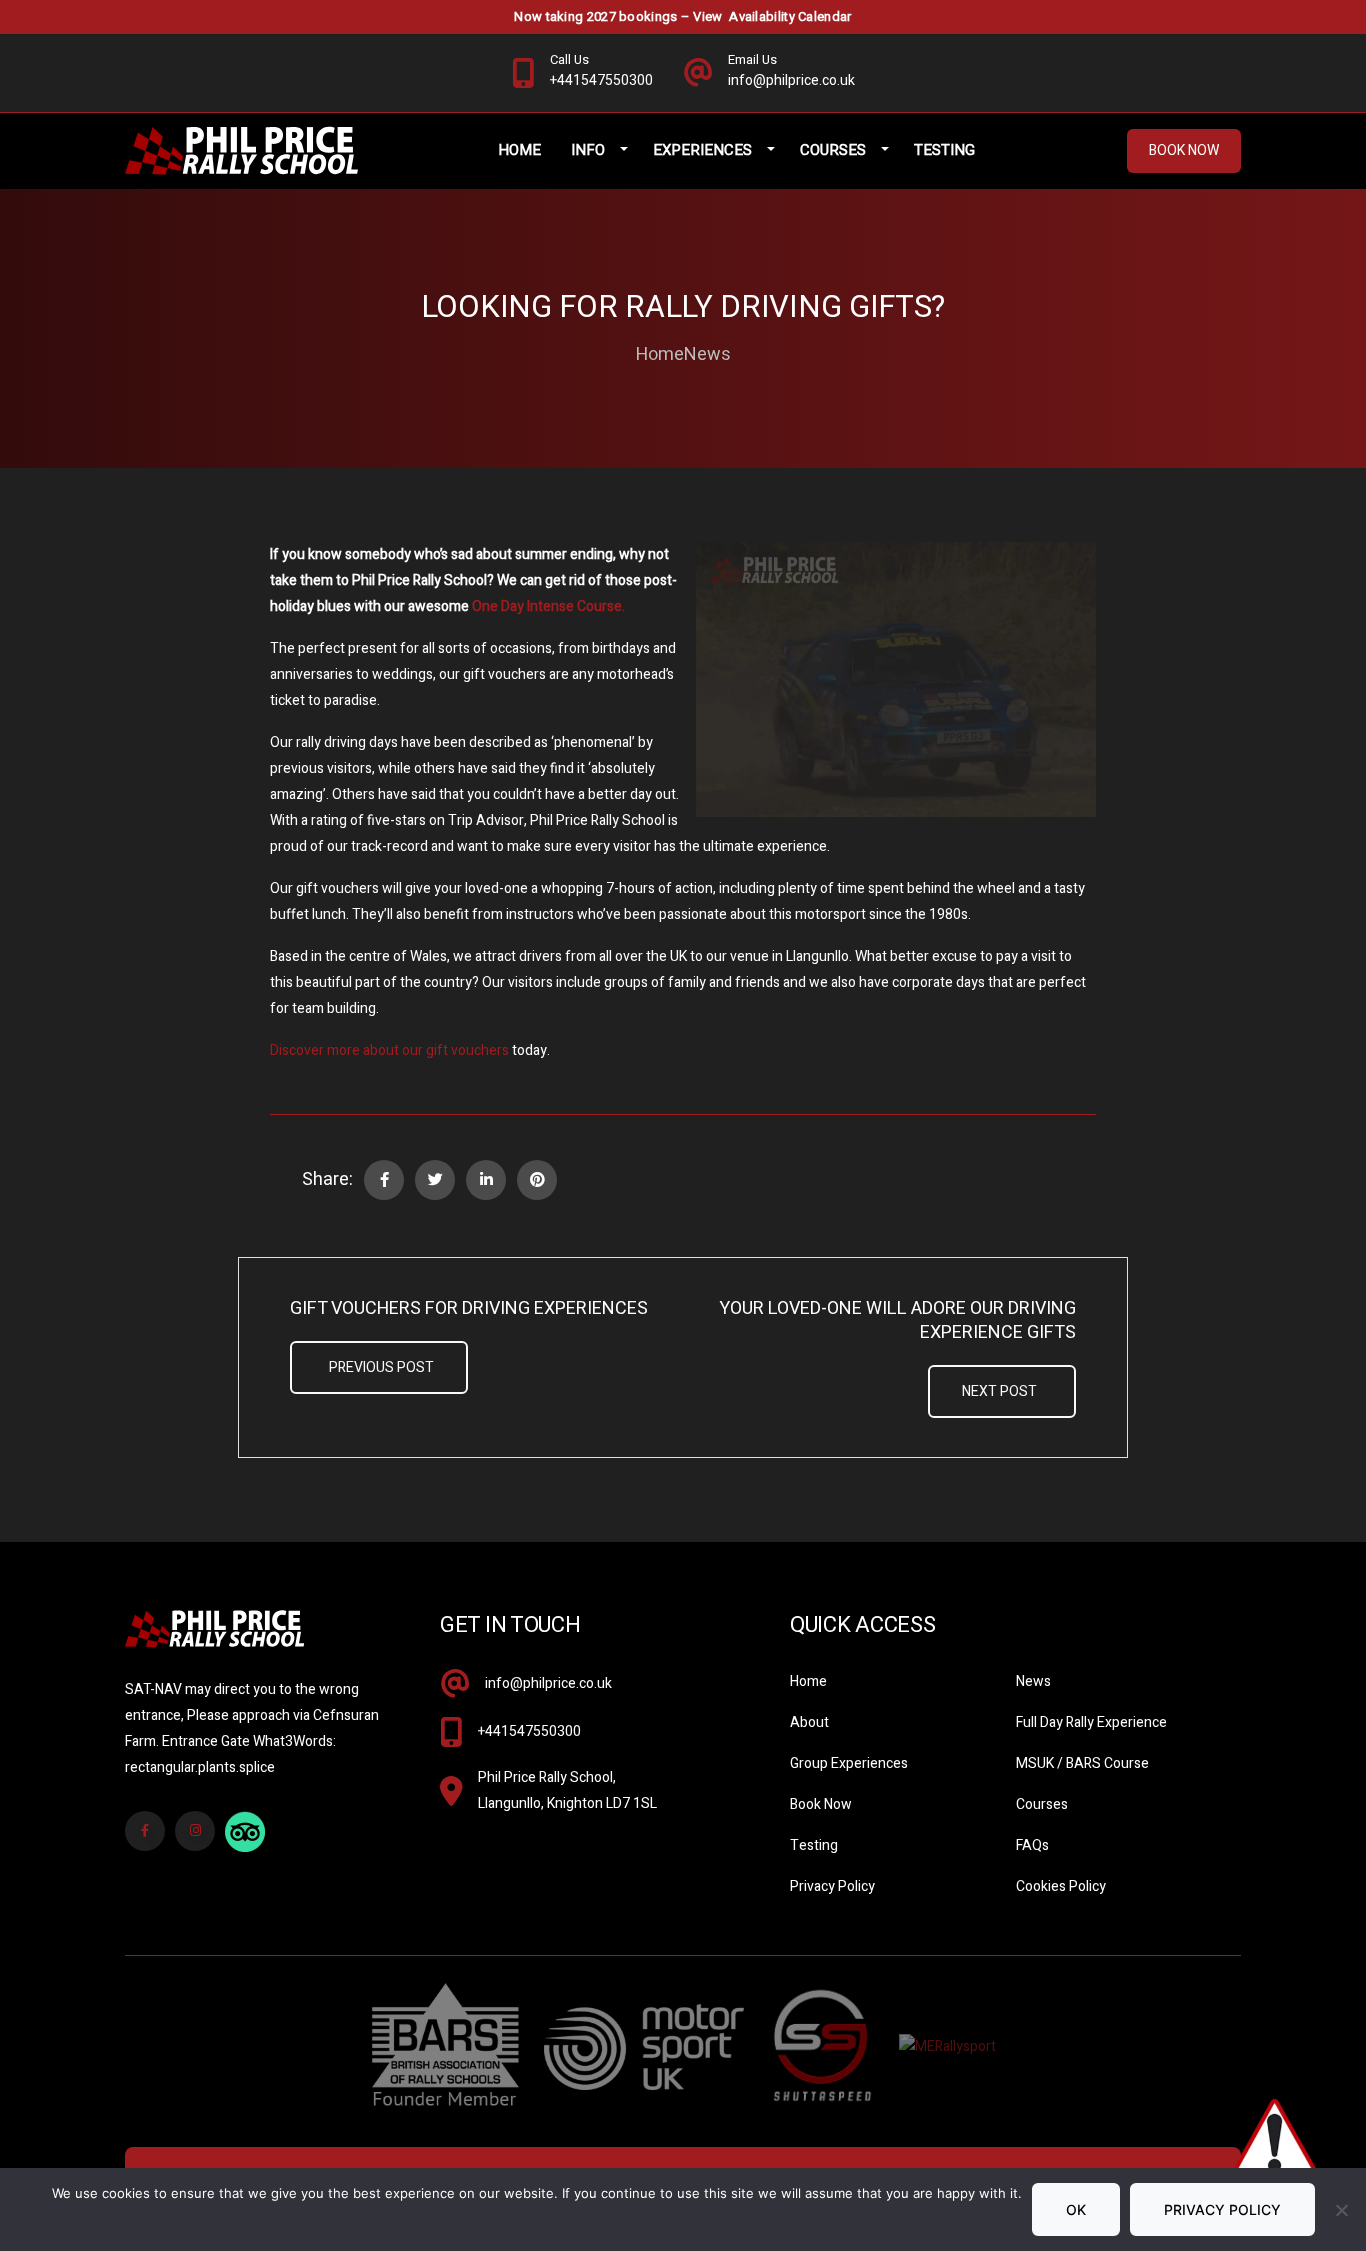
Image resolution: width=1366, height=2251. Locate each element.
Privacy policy (1222, 2209)
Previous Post (381, 1367)
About (809, 1722)
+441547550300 (529, 1731)
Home (519, 150)
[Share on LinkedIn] (486, 1180)
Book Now (1184, 150)
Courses (833, 150)
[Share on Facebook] (384, 1180)
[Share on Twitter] (435, 1180)
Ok (1076, 2209)
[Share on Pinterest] (537, 1180)
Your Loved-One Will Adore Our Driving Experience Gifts (897, 1321)
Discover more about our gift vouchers (389, 1050)
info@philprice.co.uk (548, 1683)
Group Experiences (849, 1763)
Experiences (702, 150)
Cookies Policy (1061, 1886)
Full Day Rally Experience (1091, 1722)
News (707, 355)
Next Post (999, 1391)
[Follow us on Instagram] (195, 1831)
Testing (944, 150)
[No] (1341, 2210)
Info (588, 150)
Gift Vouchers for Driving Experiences (469, 1309)
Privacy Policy (832, 1886)
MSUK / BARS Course (1082, 1763)
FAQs (1032, 1845)
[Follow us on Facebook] (145, 1831)
